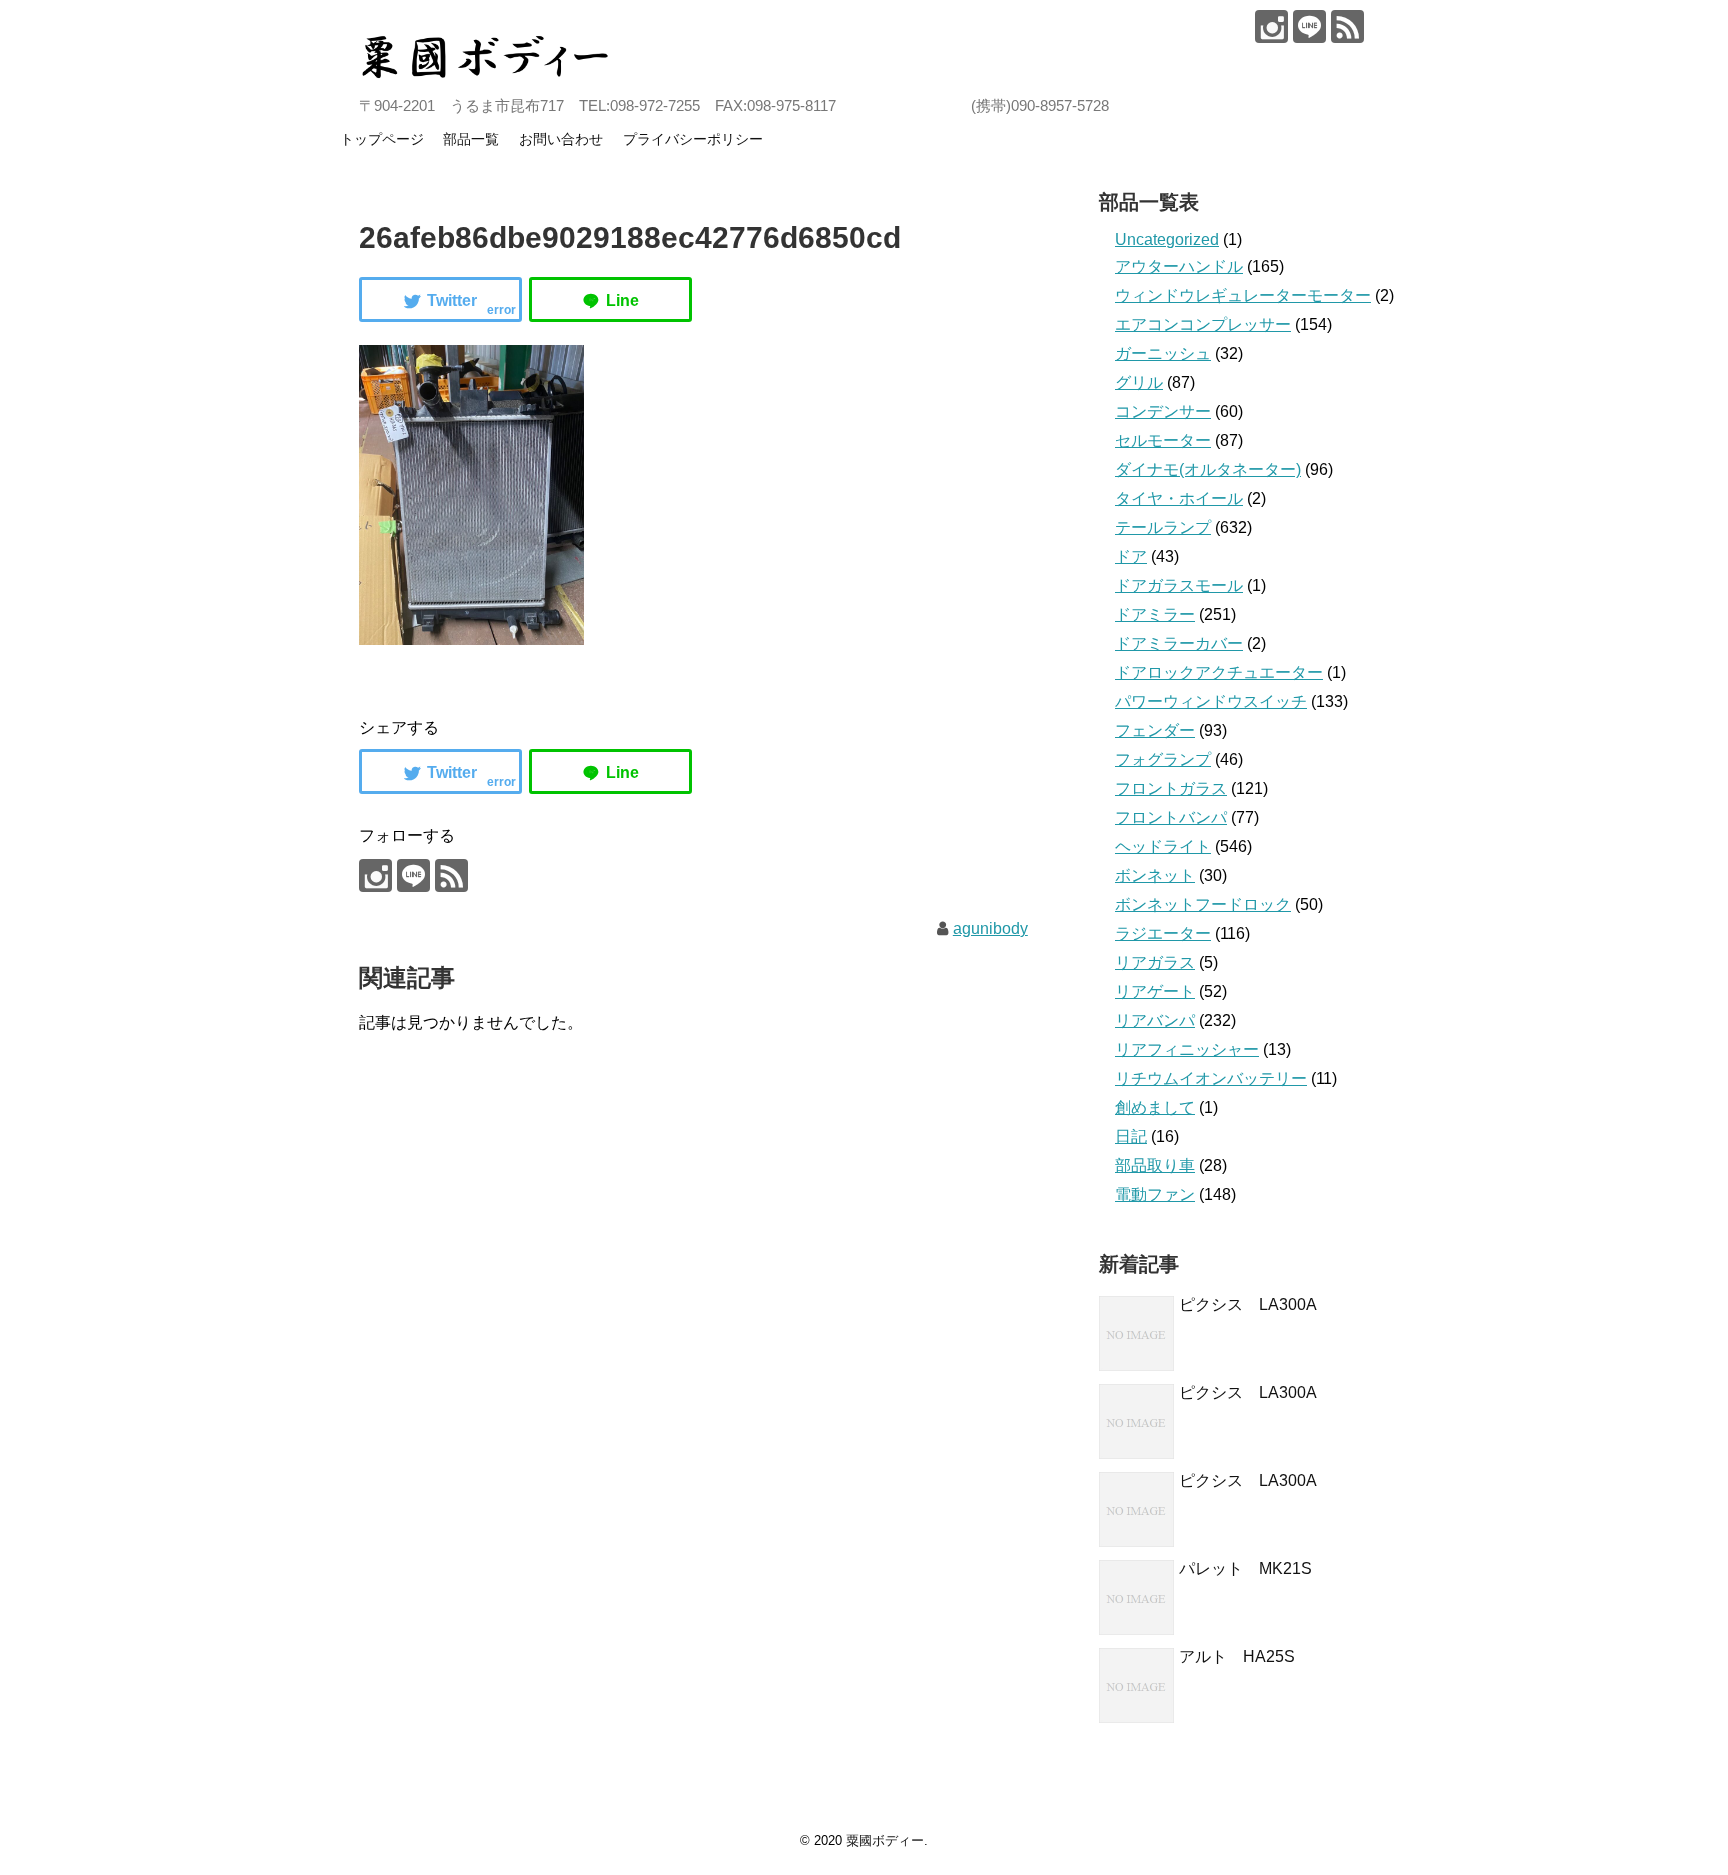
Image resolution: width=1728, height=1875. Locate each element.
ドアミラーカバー (1179, 643)
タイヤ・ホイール (1179, 498)
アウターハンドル (1179, 266)
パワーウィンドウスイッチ (1211, 701)
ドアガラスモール (1179, 585)
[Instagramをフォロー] (1271, 26)
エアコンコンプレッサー (1203, 324)
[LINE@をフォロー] (1309, 26)
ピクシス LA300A (1248, 1304)
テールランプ (1163, 527)
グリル (1139, 382)
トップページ (382, 139)
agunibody (990, 928)
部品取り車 (1155, 1165)
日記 (1131, 1136)
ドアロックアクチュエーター (1219, 672)
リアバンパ (1155, 1020)
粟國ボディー (885, 1840)
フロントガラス (1171, 788)
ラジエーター (1163, 933)
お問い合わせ (561, 139)
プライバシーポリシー (693, 139)
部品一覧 (471, 139)
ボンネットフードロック (1203, 904)
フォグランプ (1163, 759)
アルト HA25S (1237, 1656)
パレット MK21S (1245, 1568)
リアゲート (1155, 991)
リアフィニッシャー (1187, 1049)
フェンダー (1155, 730)
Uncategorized (1167, 239)
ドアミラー (1155, 614)
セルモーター (1163, 440)
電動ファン (1155, 1194)
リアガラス (1155, 962)
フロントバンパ (1171, 817)
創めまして (1155, 1107)
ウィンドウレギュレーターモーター (1243, 295)
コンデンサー (1163, 411)
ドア (1131, 556)
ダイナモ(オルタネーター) (1208, 469)
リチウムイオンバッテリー (1211, 1078)
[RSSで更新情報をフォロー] (1347, 26)
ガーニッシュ (1163, 353)
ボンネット (1155, 875)
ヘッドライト (1163, 846)
